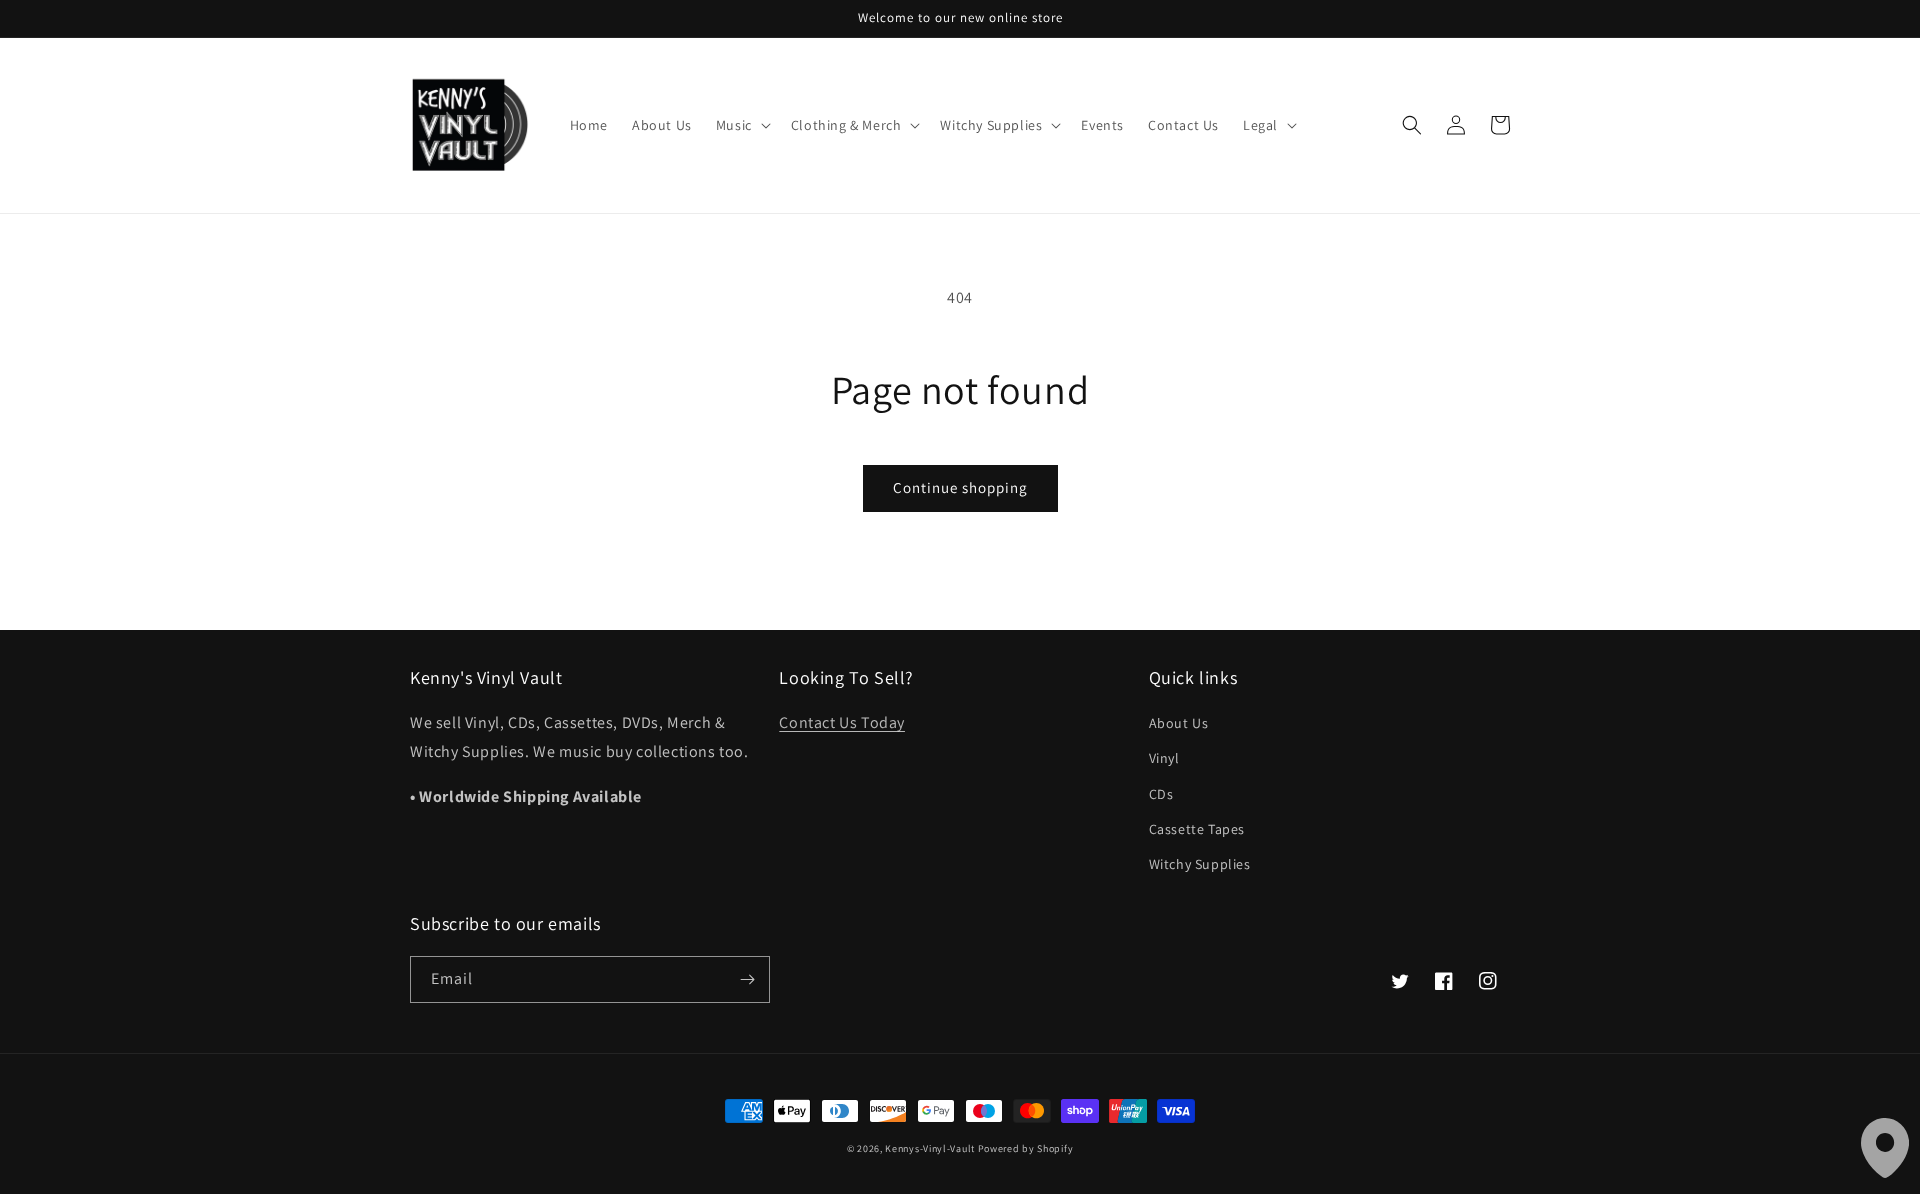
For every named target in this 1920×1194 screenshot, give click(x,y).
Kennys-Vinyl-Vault (930, 1148)
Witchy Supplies (1200, 864)
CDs (1161, 794)
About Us (1179, 723)
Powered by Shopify (1026, 1148)
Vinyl (1164, 758)
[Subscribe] (747, 979)
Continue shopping (960, 487)
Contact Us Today (842, 722)
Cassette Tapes (1197, 829)
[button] (741, 125)
